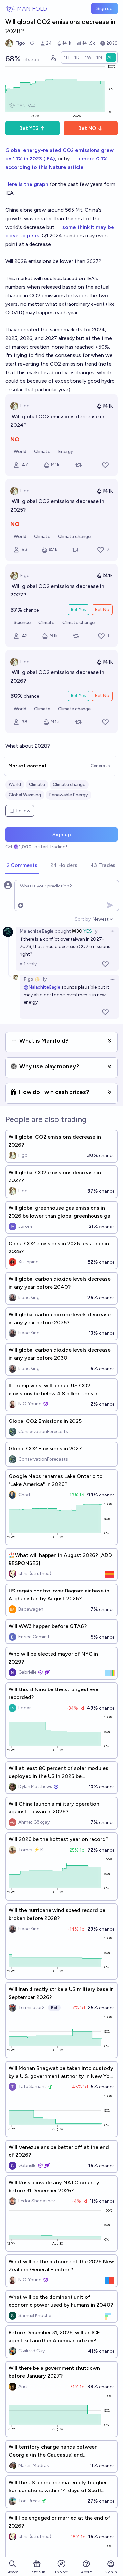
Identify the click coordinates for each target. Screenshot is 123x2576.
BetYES (29, 128)
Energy (66, 452)
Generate (100, 766)
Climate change (74, 536)
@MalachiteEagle (42, 987)
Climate (42, 452)
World (20, 452)
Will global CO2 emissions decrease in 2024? (58, 421)
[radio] (67, 58)
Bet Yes (78, 609)
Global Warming (25, 795)
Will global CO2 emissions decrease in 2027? (58, 590)
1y (95, 931)
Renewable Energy (68, 795)
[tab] (22, 866)
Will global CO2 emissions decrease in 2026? (58, 677)
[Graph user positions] (53, 58)
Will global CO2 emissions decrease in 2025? (58, 506)
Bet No (102, 609)
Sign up (104, 8)
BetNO (87, 128)
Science (22, 623)
